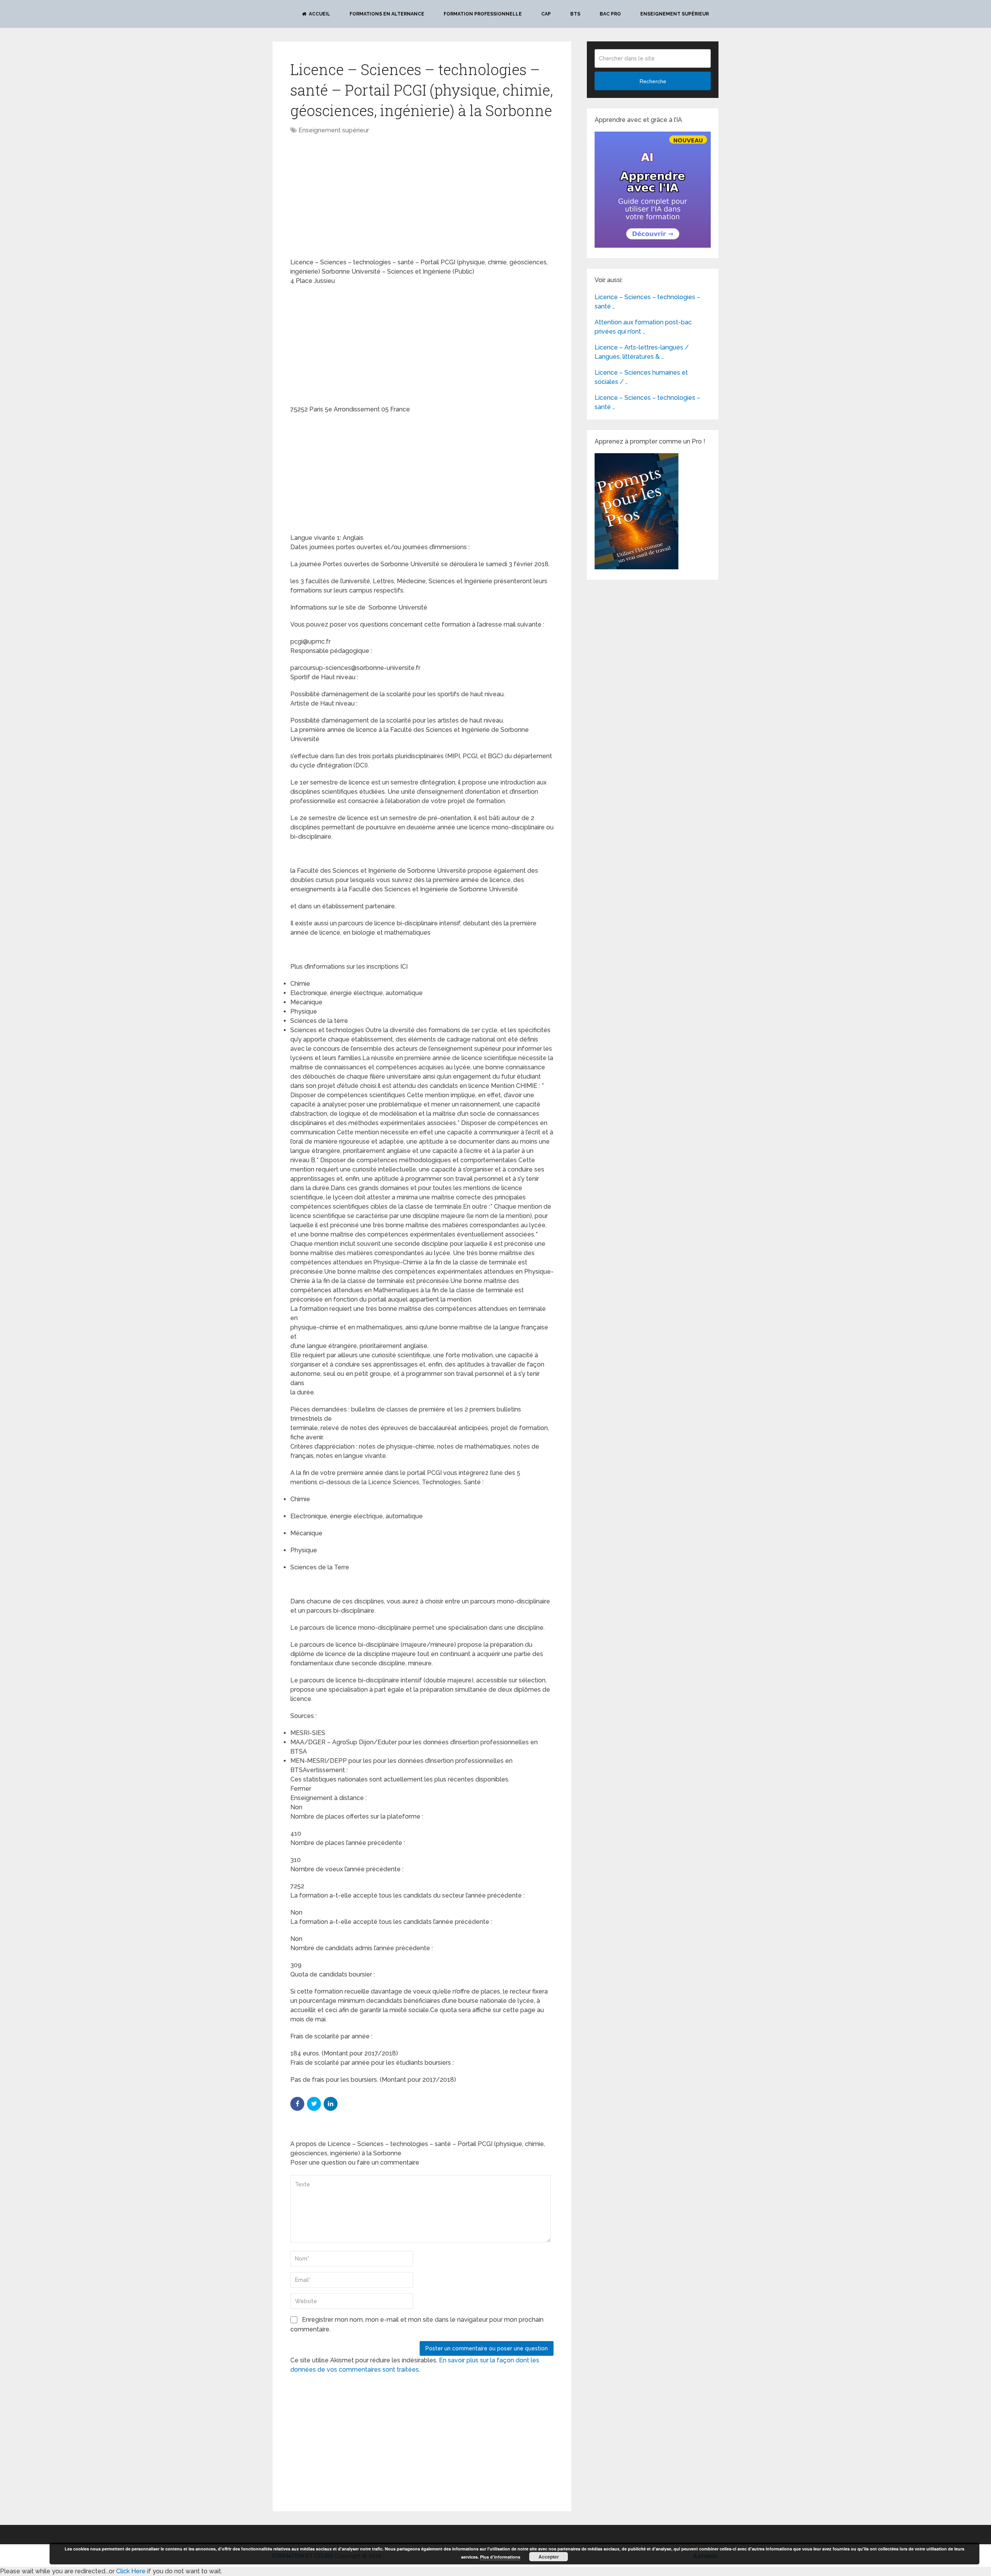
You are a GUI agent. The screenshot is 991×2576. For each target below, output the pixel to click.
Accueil (319, 14)
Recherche (653, 81)
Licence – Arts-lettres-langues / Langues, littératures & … (642, 352)
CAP (546, 14)
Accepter (549, 2557)
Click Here (131, 2571)
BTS (575, 14)
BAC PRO (610, 14)
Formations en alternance (387, 14)
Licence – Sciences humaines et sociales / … (641, 377)
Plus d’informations (500, 2557)
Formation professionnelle (483, 14)
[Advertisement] (355, 197)
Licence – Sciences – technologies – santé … (647, 302)
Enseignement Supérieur (675, 14)
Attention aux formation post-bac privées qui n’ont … (643, 327)
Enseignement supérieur (334, 130)
